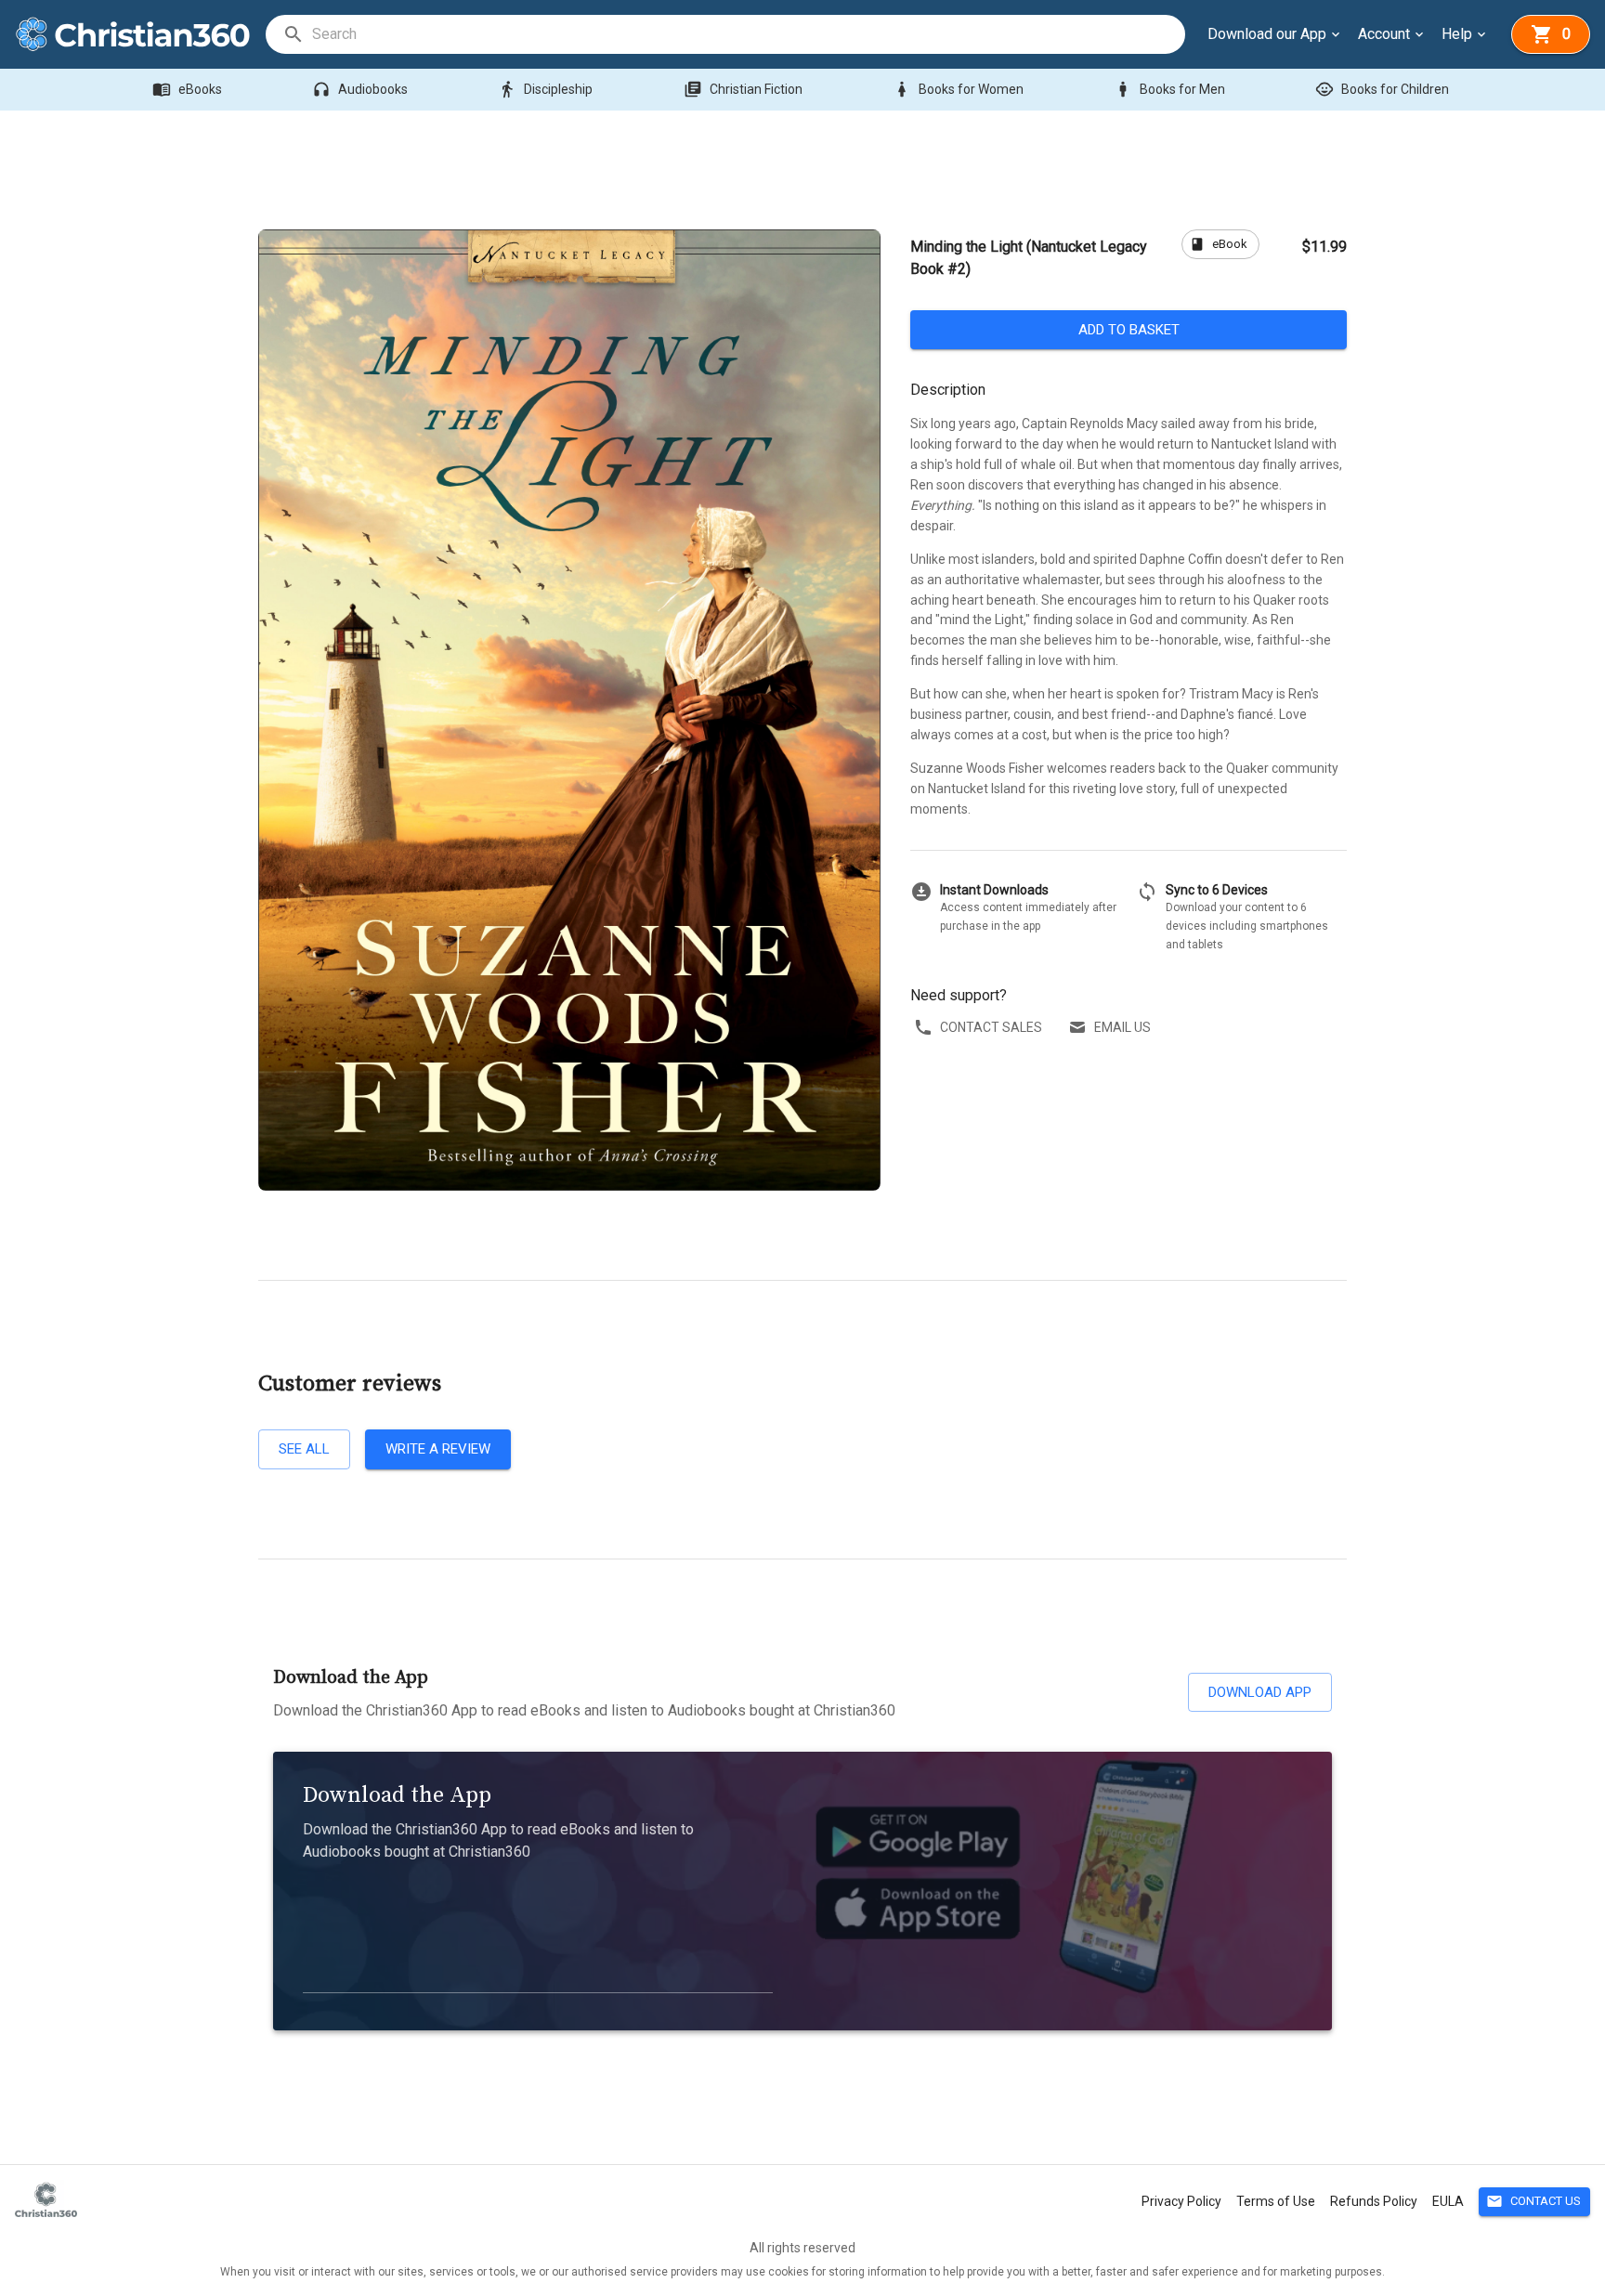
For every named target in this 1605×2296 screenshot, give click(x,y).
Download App (1260, 1692)
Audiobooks (360, 89)
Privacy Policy (1181, 2201)
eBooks (187, 89)
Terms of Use (1276, 2201)
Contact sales (991, 1027)
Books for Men (1169, 89)
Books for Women (958, 89)
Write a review (438, 1449)
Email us (1122, 1027)
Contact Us (1533, 2201)
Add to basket (1129, 330)
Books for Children (1382, 89)
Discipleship (545, 89)
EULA (1448, 2201)
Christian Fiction (743, 89)
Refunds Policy (1374, 2201)
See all (304, 1449)
